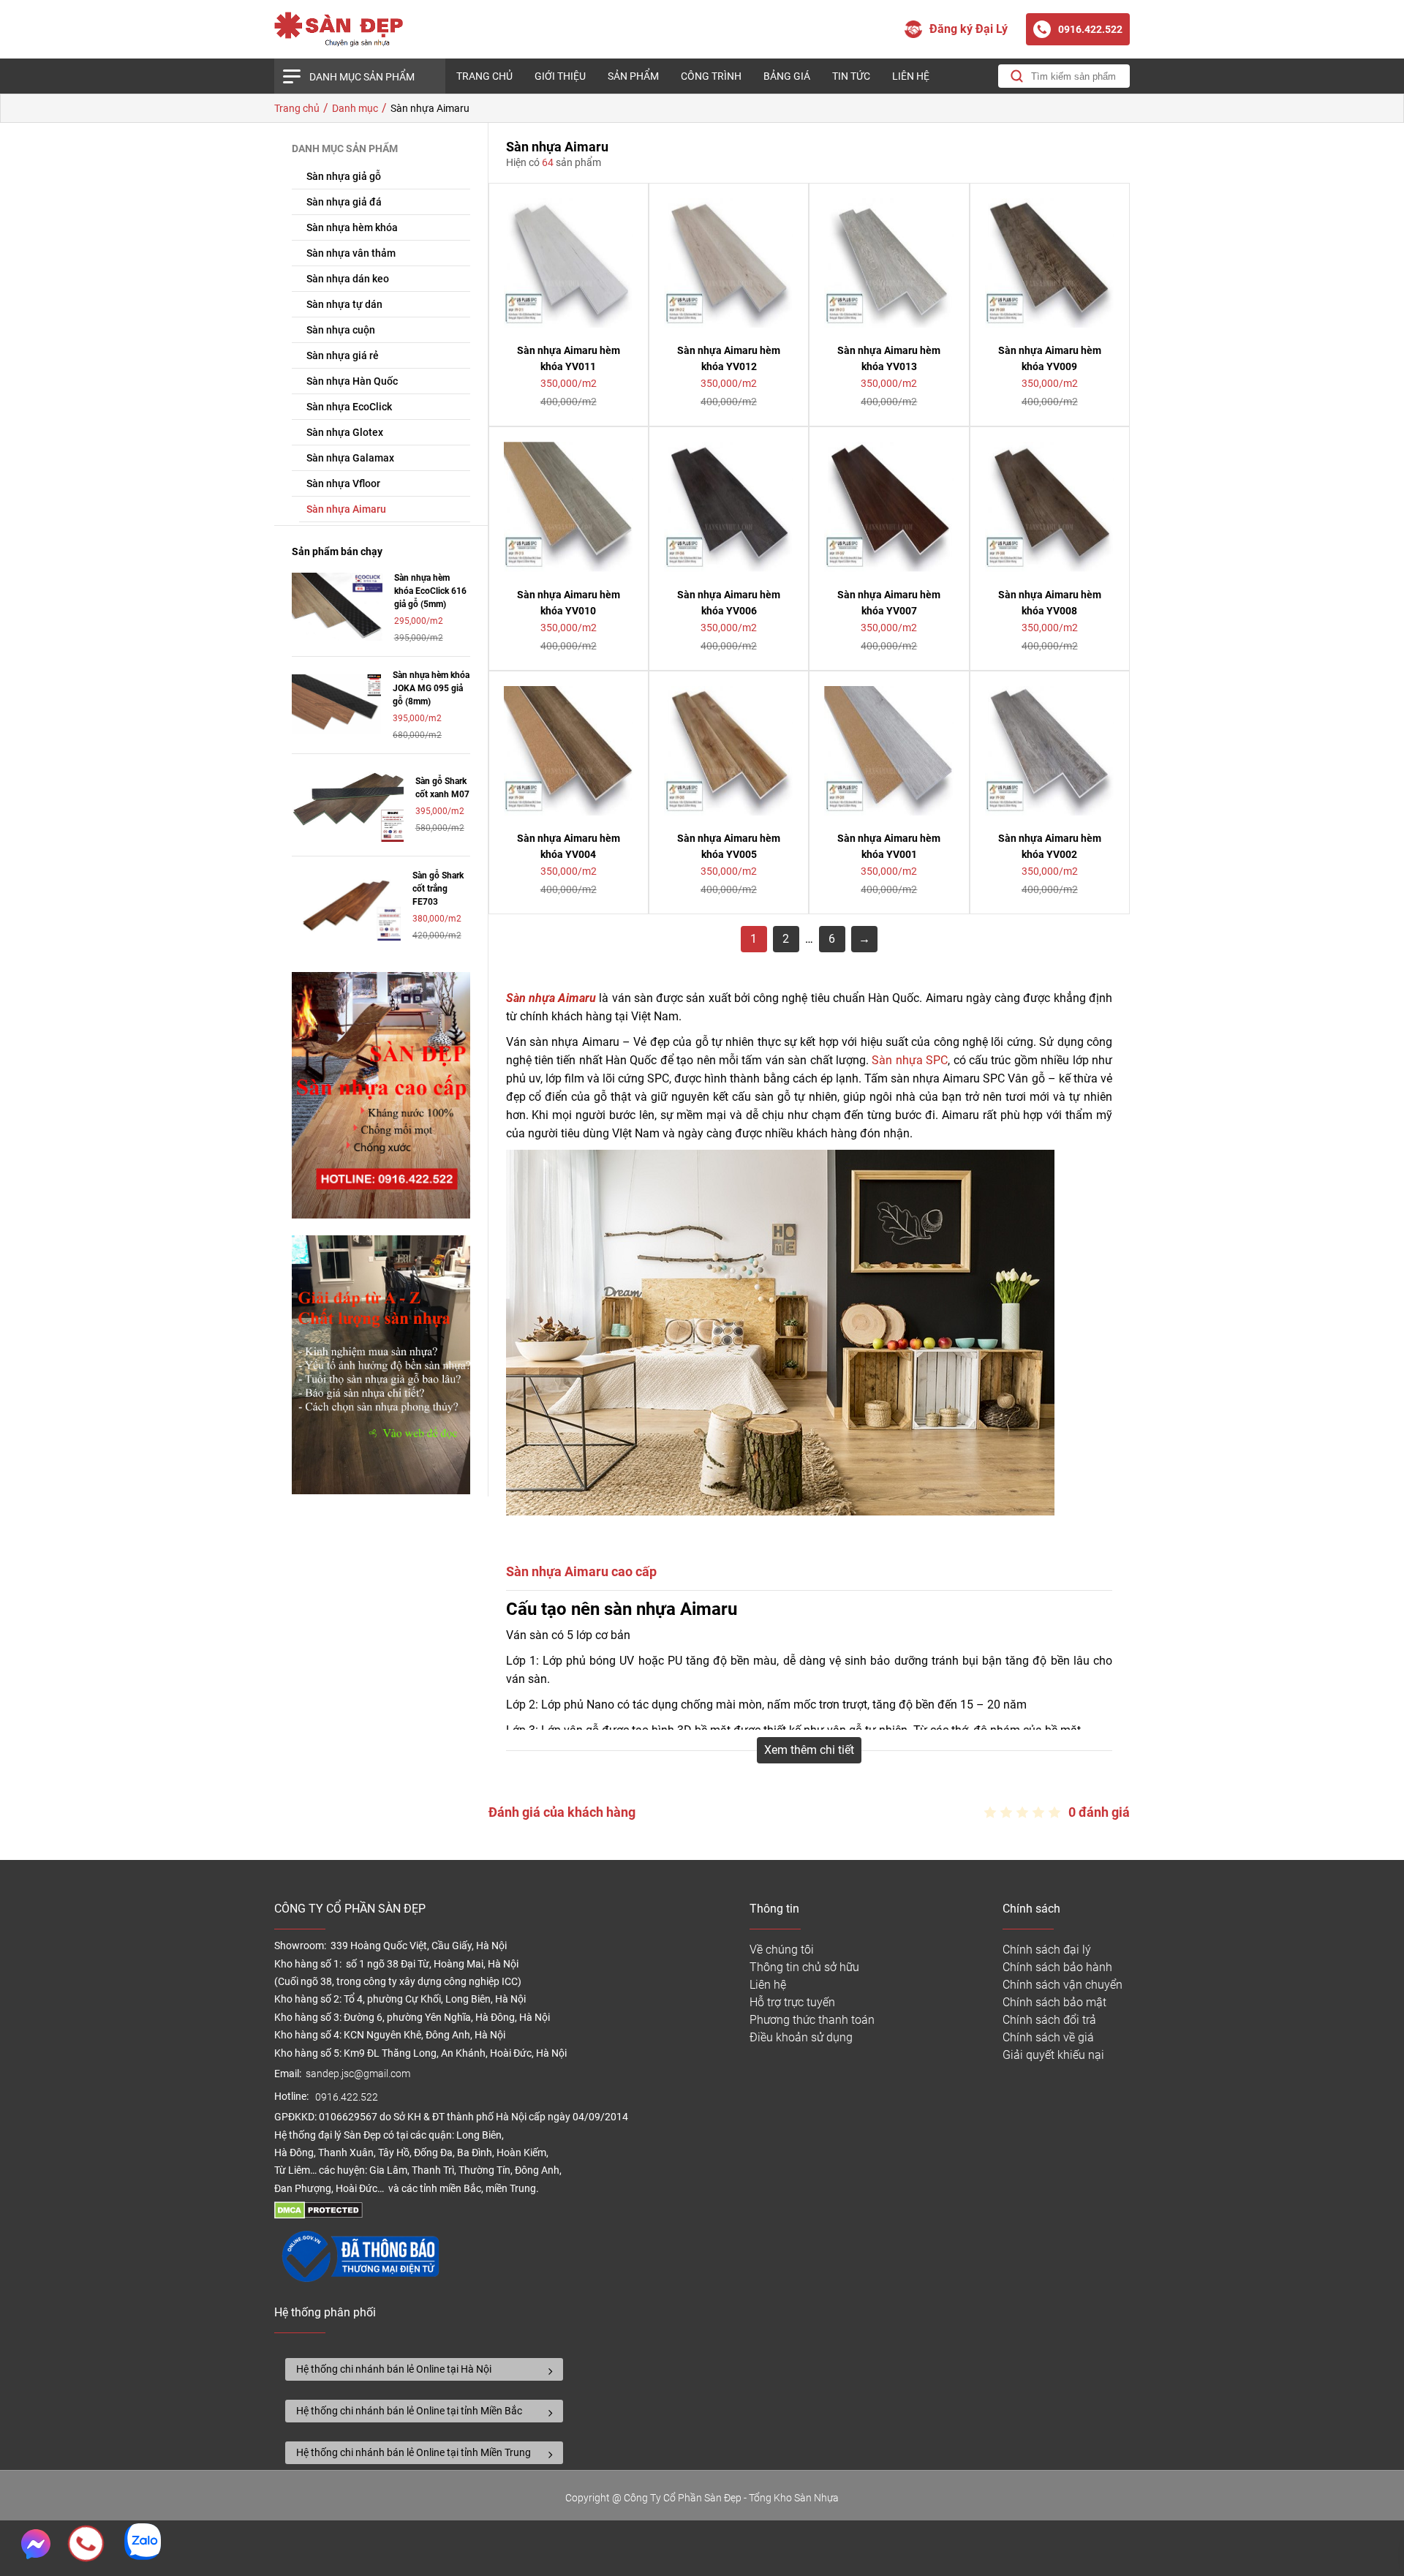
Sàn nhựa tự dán (344, 304)
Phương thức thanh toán (812, 2020)
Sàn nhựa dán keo (348, 279)
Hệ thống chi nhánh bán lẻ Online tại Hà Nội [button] (394, 2369)
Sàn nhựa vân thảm (351, 253)
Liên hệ (911, 76)
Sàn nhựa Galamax (350, 458)
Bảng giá (787, 76)
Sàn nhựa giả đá (344, 202)
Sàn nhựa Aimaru (346, 509)
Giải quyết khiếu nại (1053, 2055)
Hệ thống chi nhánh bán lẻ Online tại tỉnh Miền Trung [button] (414, 2452)
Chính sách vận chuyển (1063, 1985)
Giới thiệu (560, 76)
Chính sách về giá (1048, 2037)
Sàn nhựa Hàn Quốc (352, 381)
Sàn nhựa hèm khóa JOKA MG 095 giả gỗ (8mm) (431, 688)
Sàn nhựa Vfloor (343, 483)
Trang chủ (484, 76)
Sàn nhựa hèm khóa (352, 227)
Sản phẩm (633, 76)
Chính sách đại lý (1047, 1950)
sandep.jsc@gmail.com (358, 2074)
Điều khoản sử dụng (801, 2037)
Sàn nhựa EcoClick (349, 407)
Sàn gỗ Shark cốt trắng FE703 (438, 889)
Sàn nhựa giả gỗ (344, 176)
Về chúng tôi (782, 1950)
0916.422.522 (348, 2097)
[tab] (424, 2369)
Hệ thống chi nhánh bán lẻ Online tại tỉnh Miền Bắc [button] (409, 2411)
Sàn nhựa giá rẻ (343, 355)
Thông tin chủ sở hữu (804, 1967)
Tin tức (851, 76)
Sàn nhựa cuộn (341, 330)
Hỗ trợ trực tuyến (792, 2002)
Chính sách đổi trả (1049, 2020)
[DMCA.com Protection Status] (318, 2215)
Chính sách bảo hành (1057, 1967)
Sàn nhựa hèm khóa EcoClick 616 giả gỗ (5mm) (430, 591)
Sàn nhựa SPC (910, 1060)
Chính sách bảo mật (1054, 2002)
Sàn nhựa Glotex (345, 432)
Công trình (711, 76)
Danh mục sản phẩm (362, 77)
